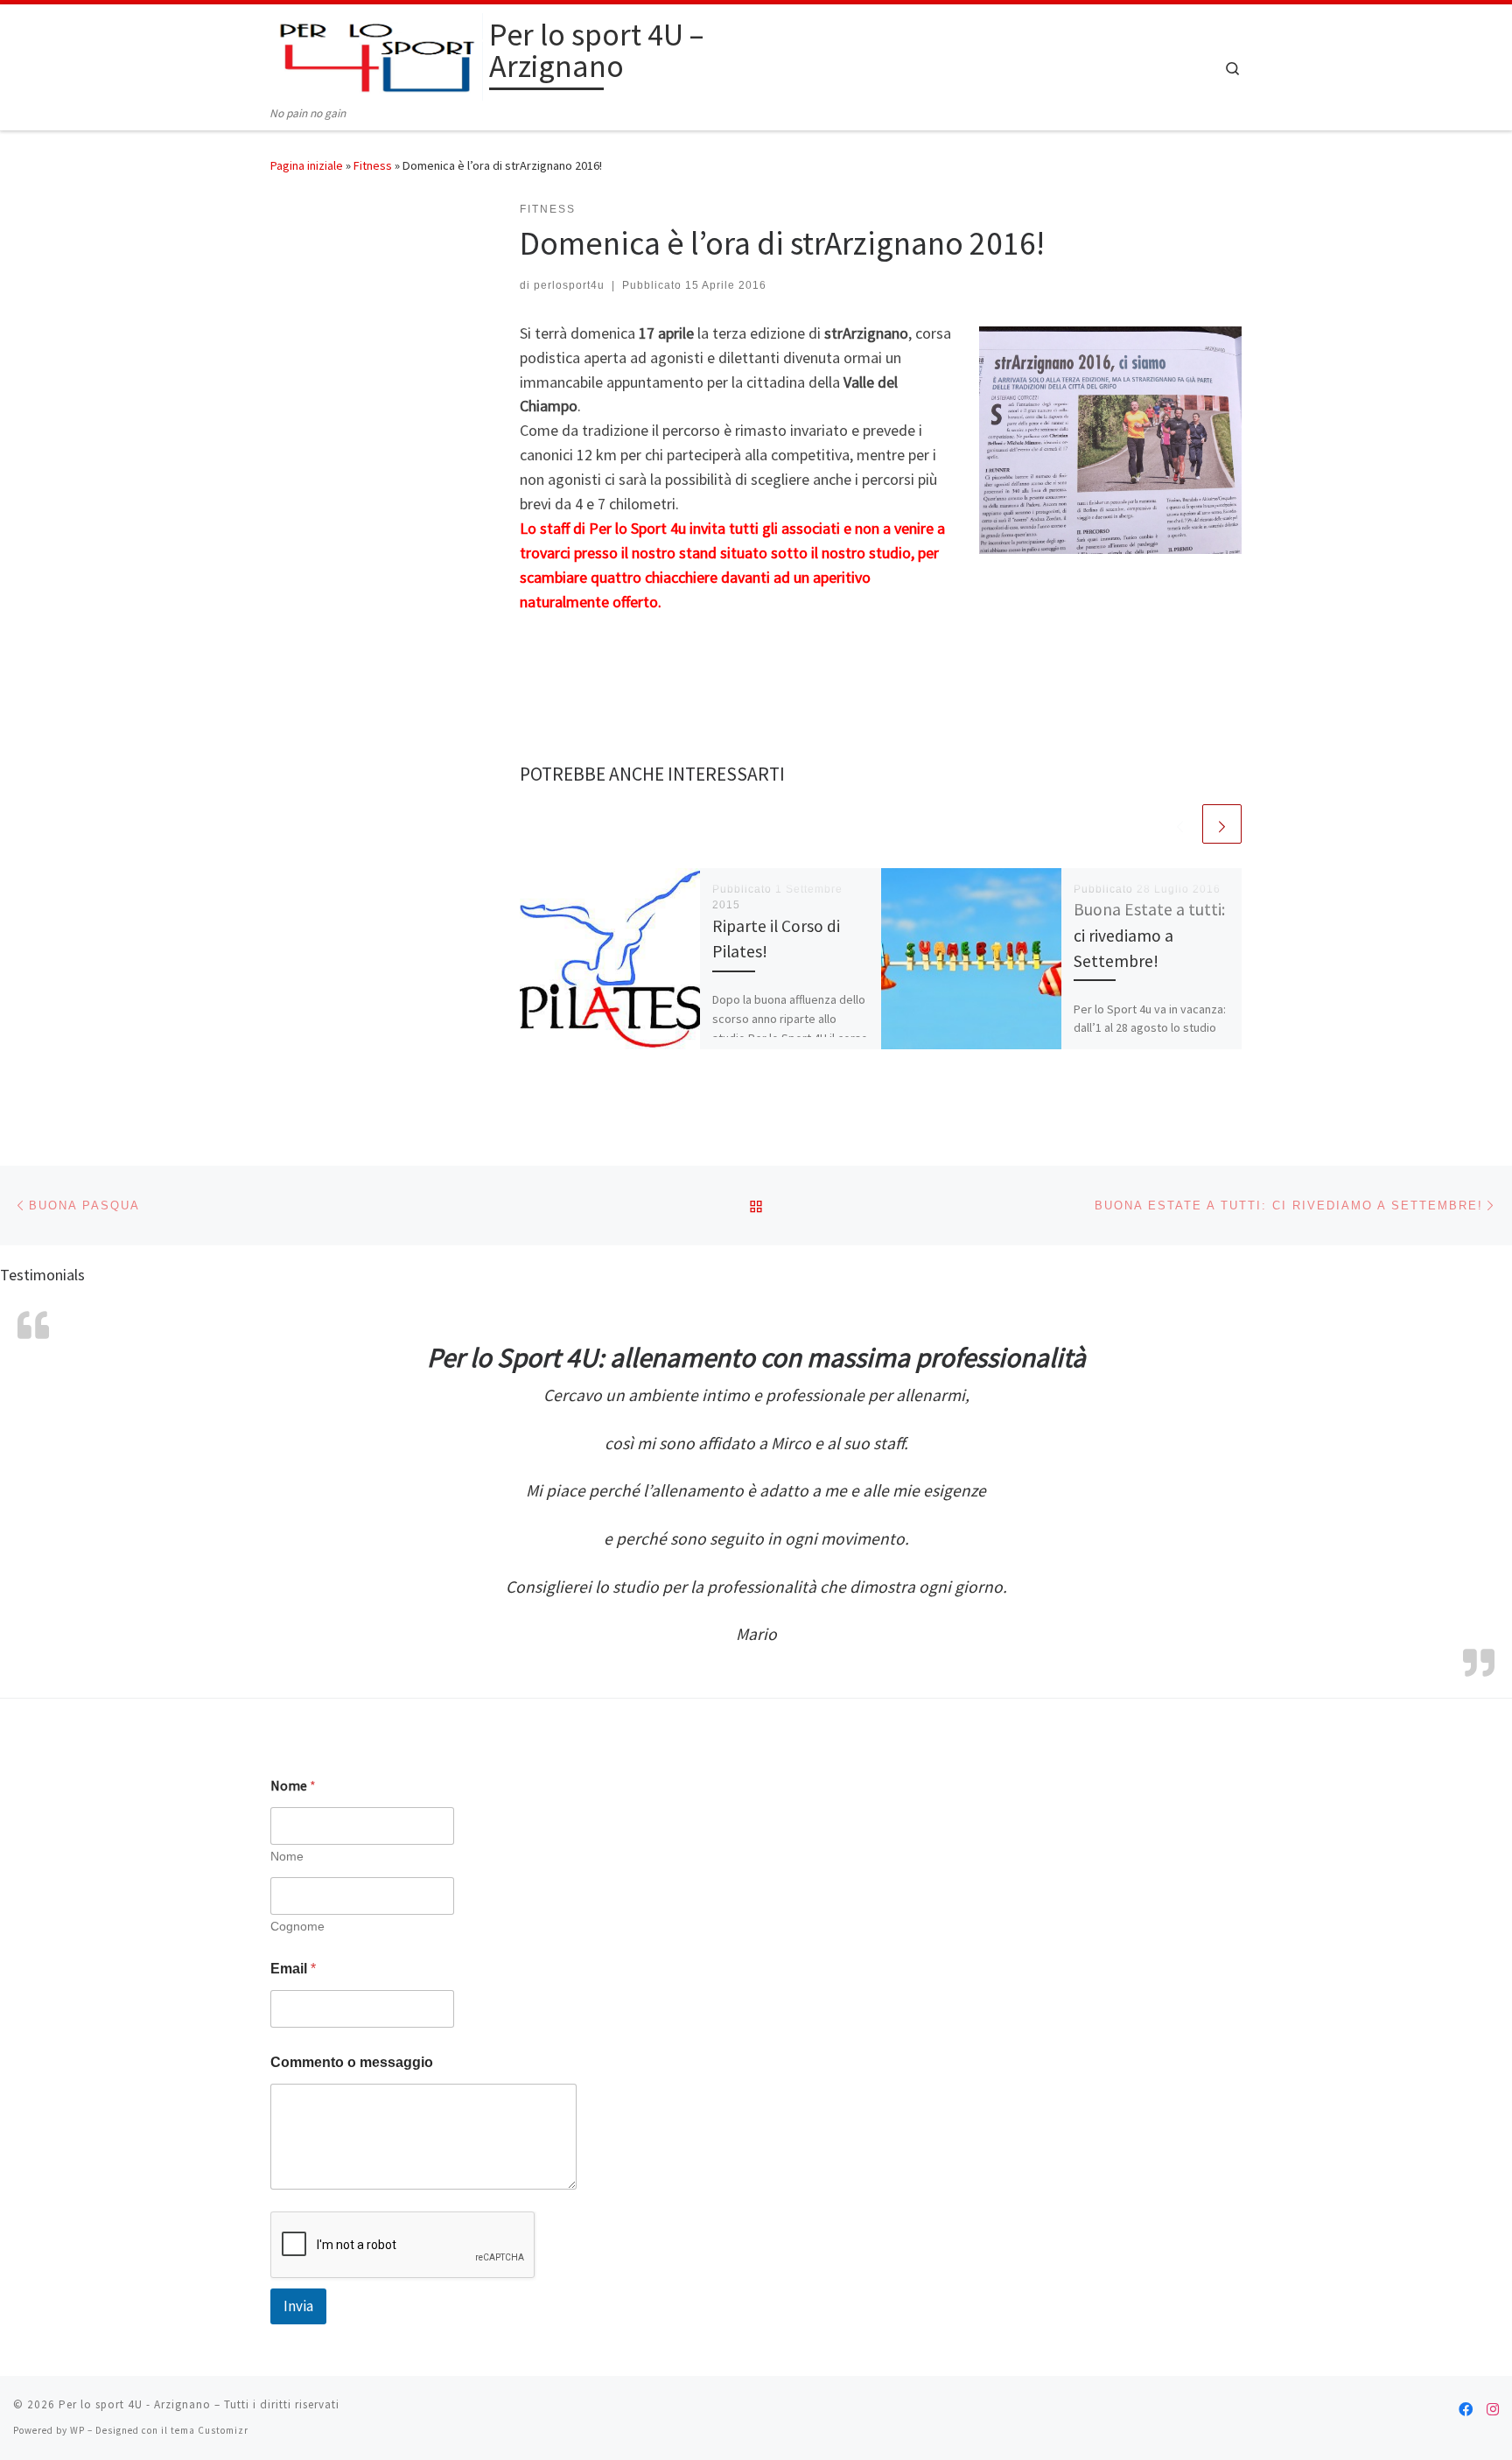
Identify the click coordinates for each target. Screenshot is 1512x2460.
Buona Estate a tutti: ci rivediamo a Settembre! (1149, 935)
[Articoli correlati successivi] (1222, 824)
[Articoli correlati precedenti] (1180, 824)
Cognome (297, 1926)
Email (293, 1969)
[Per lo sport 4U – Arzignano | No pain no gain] (377, 54)
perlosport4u (569, 285)
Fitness (373, 165)
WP (77, 2430)
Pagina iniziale (307, 165)
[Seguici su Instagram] (1493, 2410)
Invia (298, 2306)
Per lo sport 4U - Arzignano (135, 2404)
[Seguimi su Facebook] (1466, 2410)
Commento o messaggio (352, 2062)
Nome (287, 1856)
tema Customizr (210, 2430)
